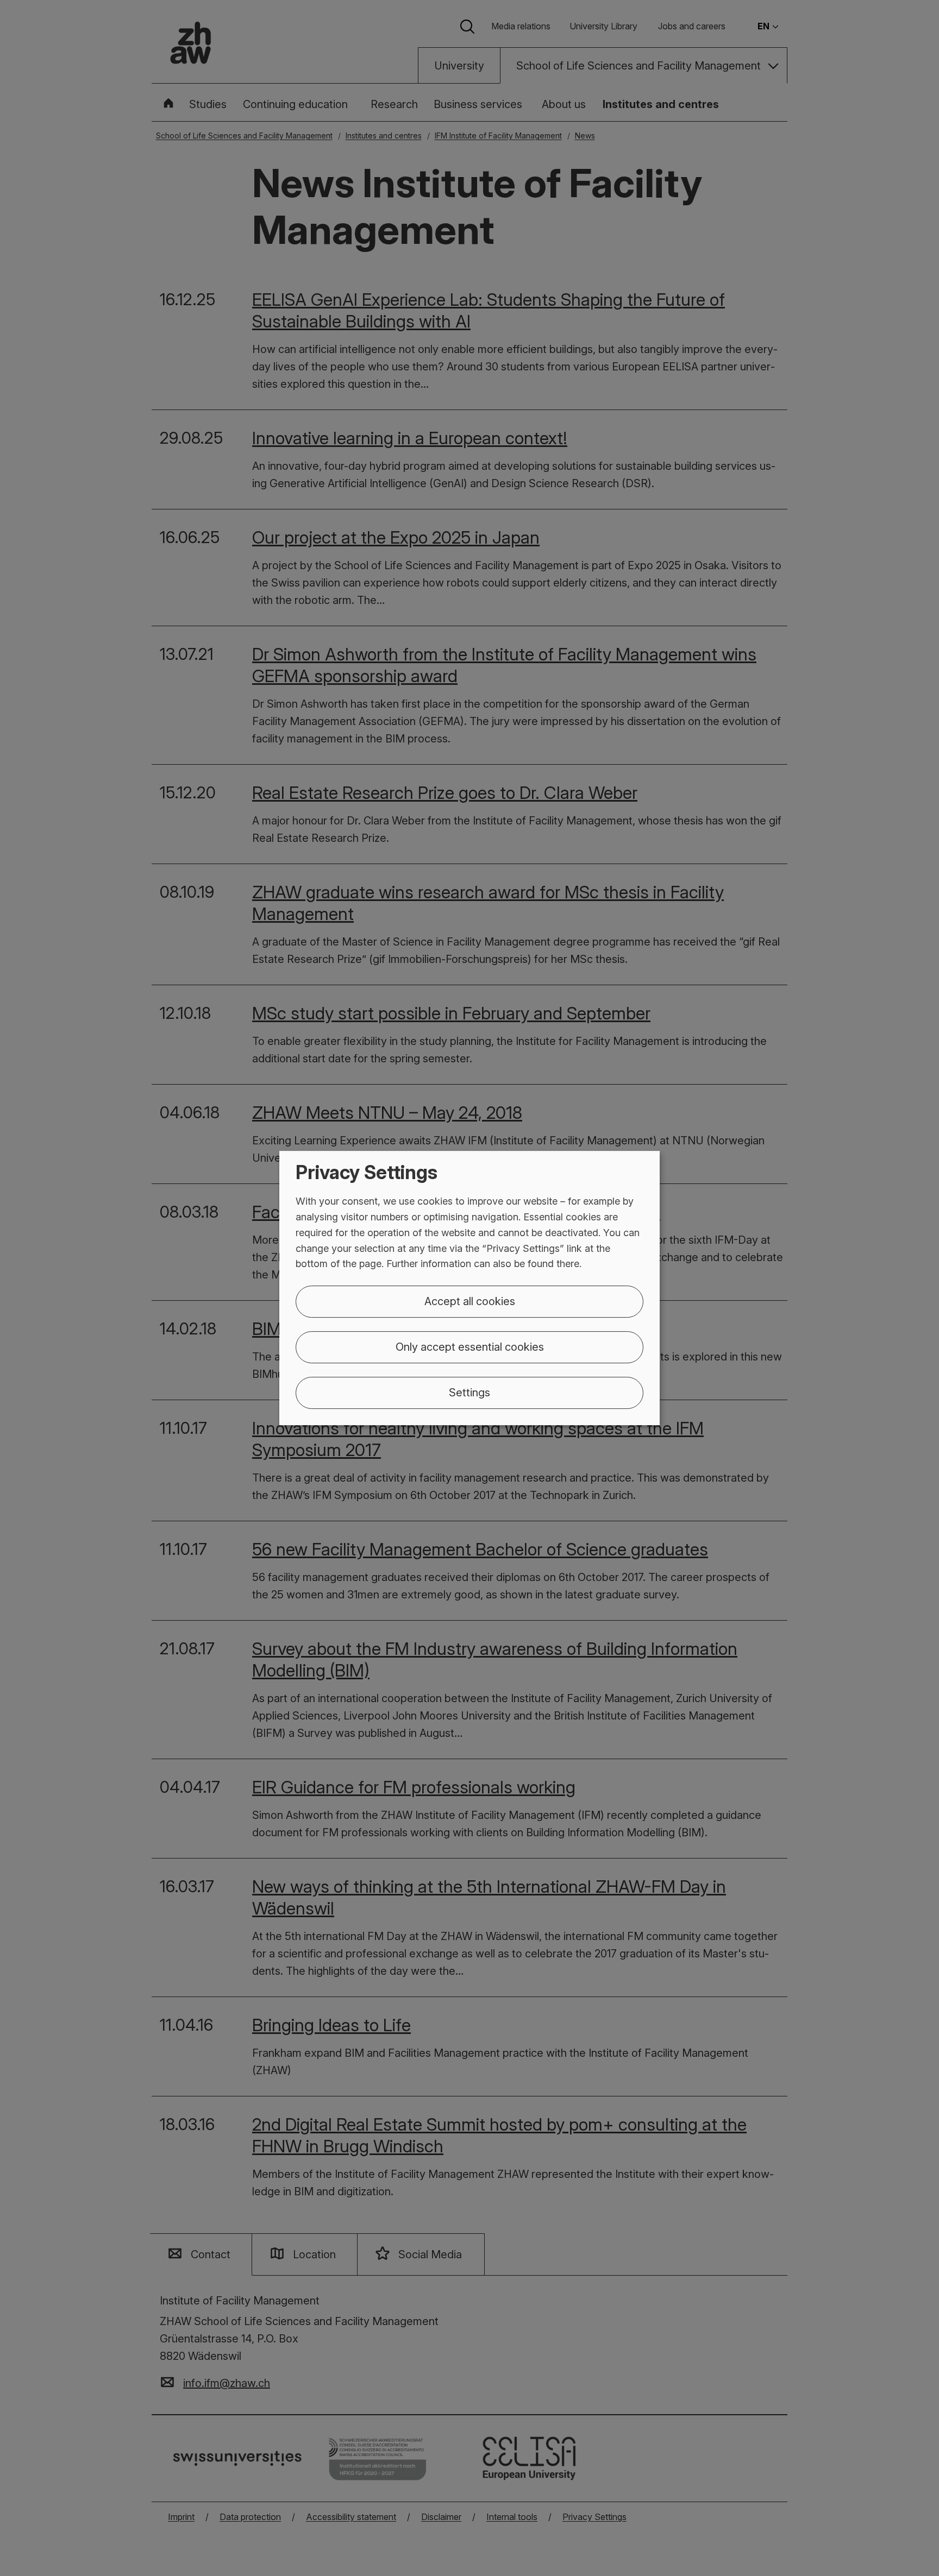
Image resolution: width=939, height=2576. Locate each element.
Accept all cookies (470, 1301)
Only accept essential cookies (470, 1347)
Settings (469, 1393)
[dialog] (469, 1288)
